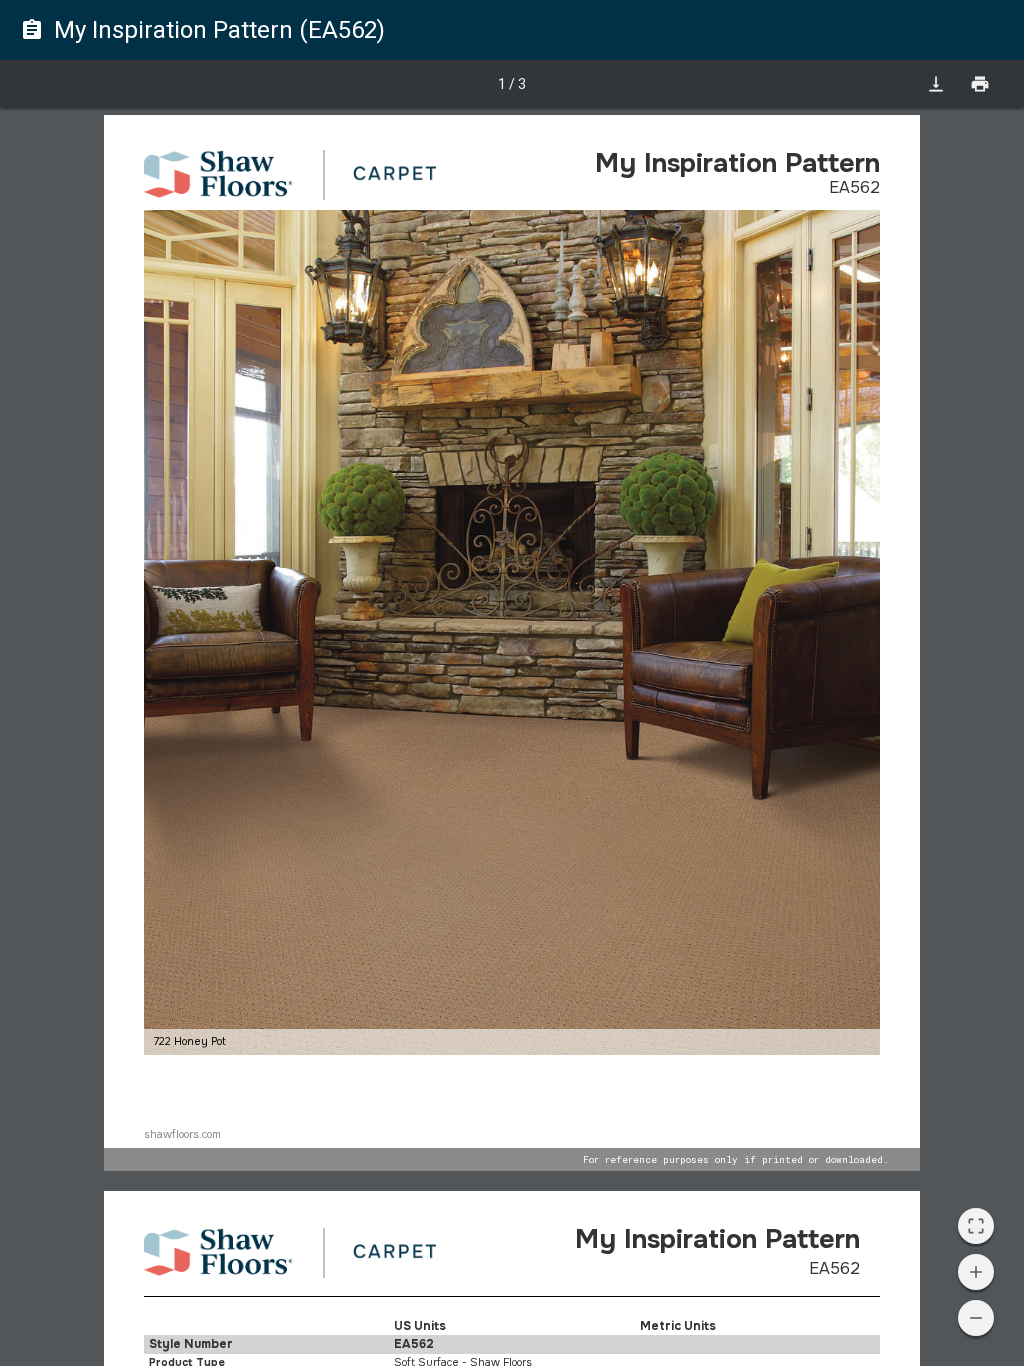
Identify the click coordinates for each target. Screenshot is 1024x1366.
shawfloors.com (182, 1134)
